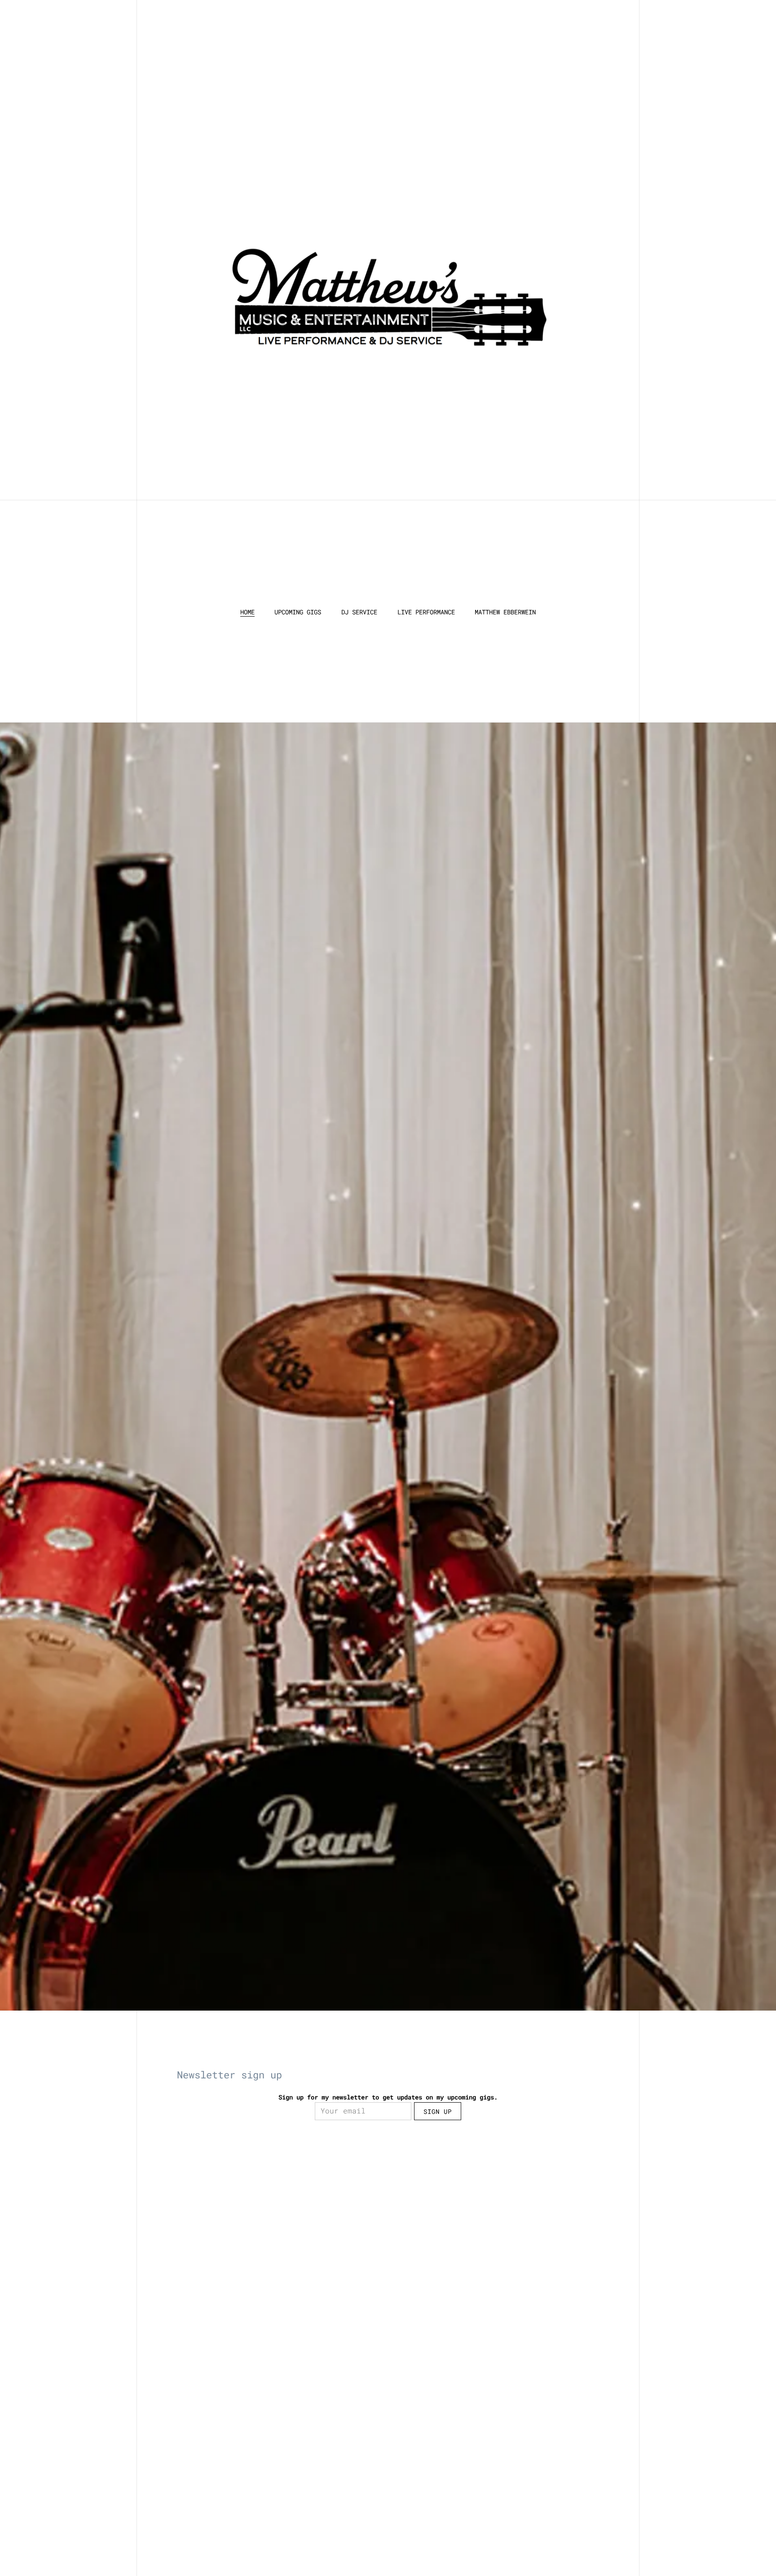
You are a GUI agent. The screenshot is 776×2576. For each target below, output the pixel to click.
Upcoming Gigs (298, 612)
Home (247, 612)
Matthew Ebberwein (505, 612)
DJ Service (359, 612)
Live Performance (426, 612)
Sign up (438, 2111)
